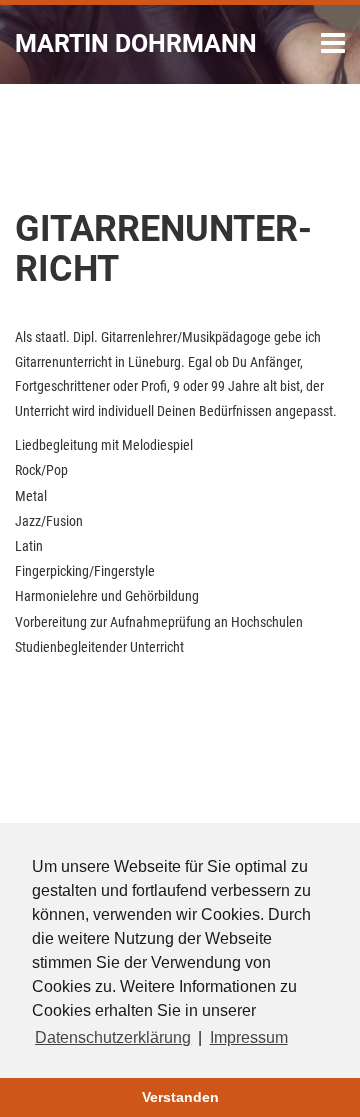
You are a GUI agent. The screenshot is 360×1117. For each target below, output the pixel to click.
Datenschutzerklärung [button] (113, 1037)
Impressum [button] (249, 1037)
